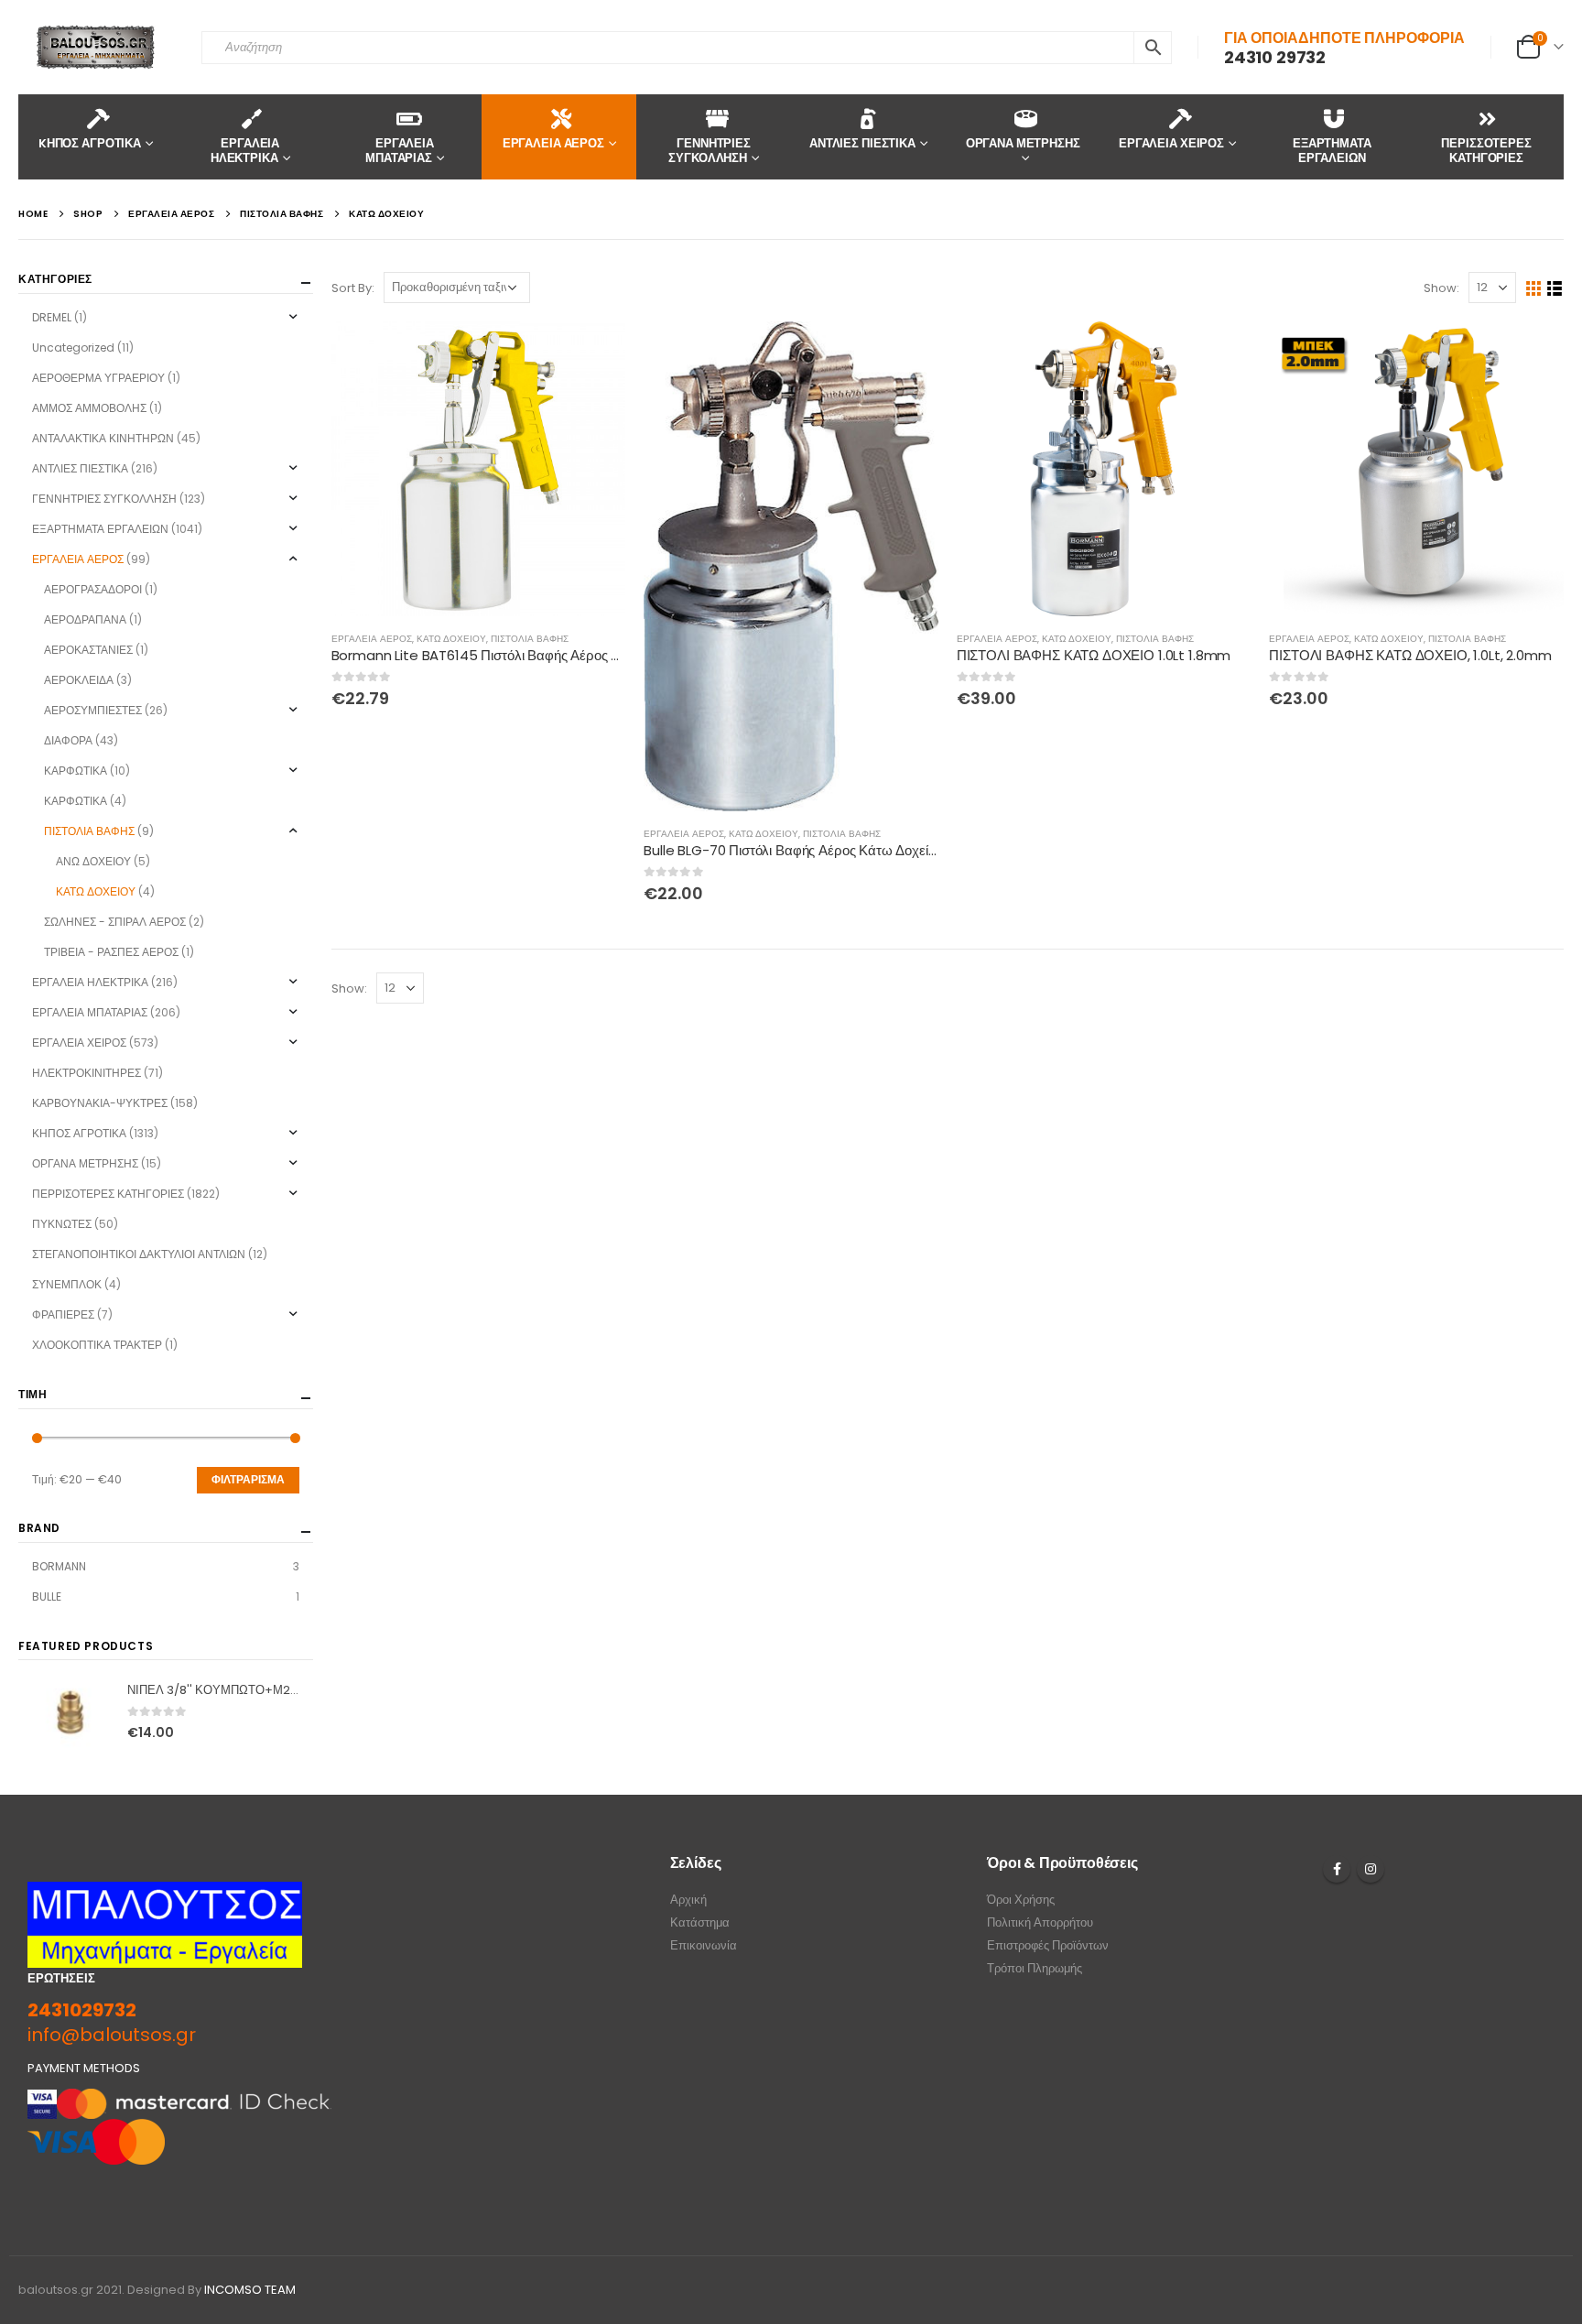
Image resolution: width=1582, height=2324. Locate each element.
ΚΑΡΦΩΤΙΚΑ (76, 771)
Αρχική (688, 1900)
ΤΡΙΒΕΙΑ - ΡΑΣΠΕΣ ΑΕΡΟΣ (111, 952)
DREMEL (52, 317)
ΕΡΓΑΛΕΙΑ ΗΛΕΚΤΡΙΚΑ (245, 151)
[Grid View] (1534, 289)
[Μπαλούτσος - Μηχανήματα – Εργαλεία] (96, 47)
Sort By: (353, 288)
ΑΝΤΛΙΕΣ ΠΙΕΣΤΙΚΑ (862, 143)
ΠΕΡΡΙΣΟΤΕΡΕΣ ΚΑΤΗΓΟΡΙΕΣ (108, 1194)
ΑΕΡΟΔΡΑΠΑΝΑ (85, 619)
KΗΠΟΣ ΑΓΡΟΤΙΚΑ (90, 143)
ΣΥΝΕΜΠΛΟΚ (67, 1284)
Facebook (1337, 1869)
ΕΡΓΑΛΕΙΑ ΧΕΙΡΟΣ (1171, 143)
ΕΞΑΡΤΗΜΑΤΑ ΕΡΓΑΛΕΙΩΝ (1332, 151)
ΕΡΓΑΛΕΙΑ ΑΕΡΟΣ (553, 143)
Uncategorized (73, 348)
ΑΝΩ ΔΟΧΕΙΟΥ (93, 861)
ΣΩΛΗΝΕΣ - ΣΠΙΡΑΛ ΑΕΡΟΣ (115, 922)
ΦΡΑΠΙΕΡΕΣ (63, 1314)
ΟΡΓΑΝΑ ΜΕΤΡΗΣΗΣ (1023, 143)
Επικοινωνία (704, 1945)
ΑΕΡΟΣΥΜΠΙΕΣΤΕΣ (93, 710)
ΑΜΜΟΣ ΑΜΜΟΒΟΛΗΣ (89, 408)
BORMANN (59, 1566)
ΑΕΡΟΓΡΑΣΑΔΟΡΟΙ (93, 589)
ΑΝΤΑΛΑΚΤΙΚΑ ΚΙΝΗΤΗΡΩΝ (103, 438)
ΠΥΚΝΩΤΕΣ (62, 1224)
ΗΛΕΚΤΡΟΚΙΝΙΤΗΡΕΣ (87, 1073)
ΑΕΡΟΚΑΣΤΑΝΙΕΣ (88, 650)
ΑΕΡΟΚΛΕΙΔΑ (79, 680)
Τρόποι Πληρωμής (1035, 1968)
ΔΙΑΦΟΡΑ (68, 740)
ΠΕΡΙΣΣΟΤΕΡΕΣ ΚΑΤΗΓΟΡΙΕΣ (1486, 151)
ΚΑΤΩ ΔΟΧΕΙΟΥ (451, 639)
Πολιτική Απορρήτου (1040, 1922)
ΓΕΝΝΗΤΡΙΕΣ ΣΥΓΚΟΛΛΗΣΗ (710, 151)
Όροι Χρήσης (1021, 1900)
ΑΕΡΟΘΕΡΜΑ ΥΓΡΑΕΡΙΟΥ (98, 378)
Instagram (1371, 1869)
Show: (1441, 288)
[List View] (1555, 289)
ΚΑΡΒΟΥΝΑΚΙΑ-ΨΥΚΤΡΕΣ (100, 1103)
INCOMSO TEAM (250, 2290)
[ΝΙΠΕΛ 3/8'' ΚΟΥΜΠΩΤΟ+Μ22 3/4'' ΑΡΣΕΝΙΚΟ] (70, 1712)
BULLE (47, 1596)
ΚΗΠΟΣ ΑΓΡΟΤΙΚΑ (79, 1133)
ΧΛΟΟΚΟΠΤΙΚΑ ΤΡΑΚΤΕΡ (97, 1345)
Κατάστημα (700, 1922)
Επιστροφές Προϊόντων (1048, 1945)
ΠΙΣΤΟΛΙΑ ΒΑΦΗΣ (530, 639)
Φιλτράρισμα (248, 1479)
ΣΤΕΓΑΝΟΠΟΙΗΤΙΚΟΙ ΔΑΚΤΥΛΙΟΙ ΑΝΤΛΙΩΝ (139, 1254)
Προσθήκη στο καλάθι (595, 352)
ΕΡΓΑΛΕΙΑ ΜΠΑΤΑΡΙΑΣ (400, 151)
